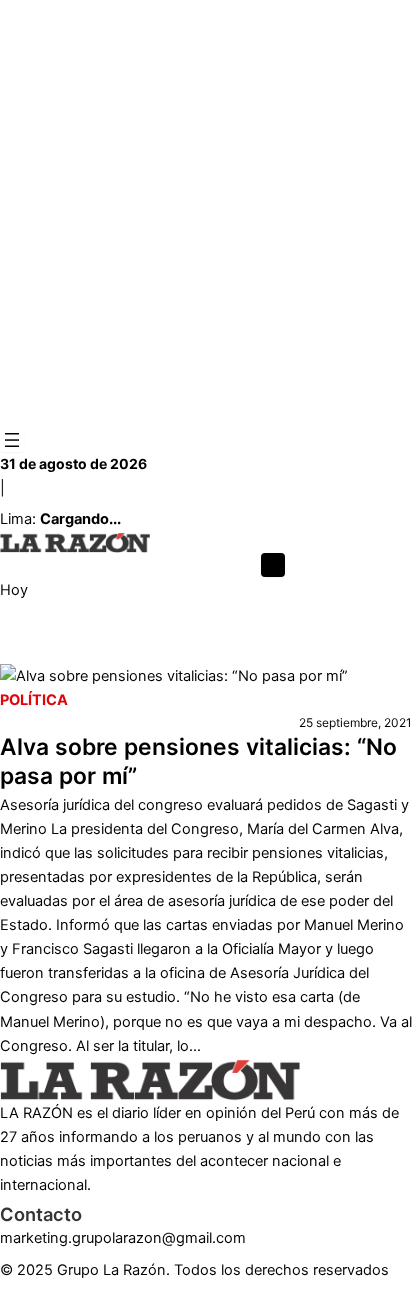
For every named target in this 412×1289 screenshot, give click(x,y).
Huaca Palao (224, 652)
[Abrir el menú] (12, 440)
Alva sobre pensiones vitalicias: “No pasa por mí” (198, 762)
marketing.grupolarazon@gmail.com (123, 1238)
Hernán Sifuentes (111, 652)
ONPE (19, 652)
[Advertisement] (206, 214)
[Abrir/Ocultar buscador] (273, 565)
